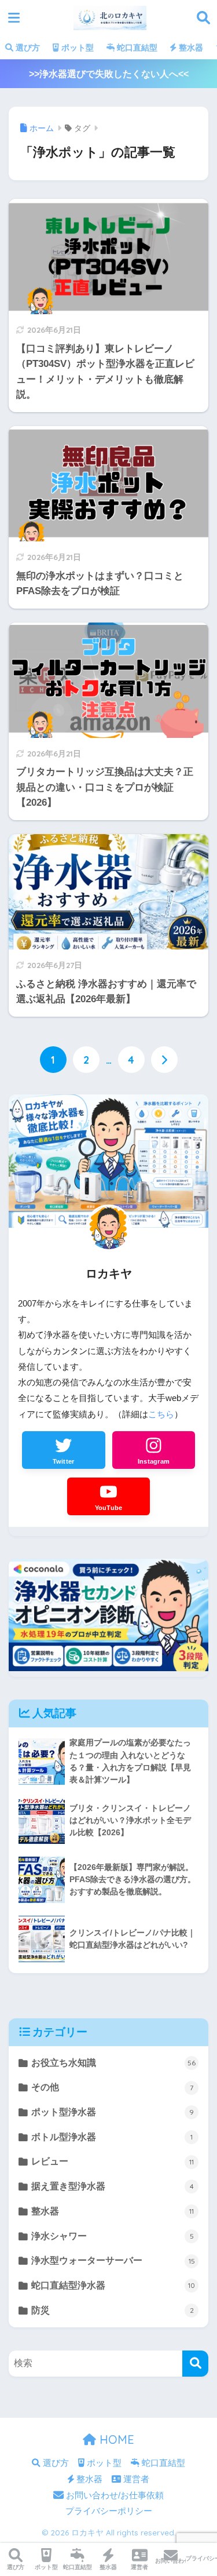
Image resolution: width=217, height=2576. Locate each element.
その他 (112, 2087)
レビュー (113, 2161)
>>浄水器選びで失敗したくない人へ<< (109, 74)
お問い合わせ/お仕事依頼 (114, 2495)
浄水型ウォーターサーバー (113, 2260)
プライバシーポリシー (109, 2511)
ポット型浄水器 (113, 2112)
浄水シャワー (112, 2236)
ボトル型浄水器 (112, 2137)
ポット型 (76, 48)
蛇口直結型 (136, 48)
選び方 (27, 48)
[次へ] (164, 1060)
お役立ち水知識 (113, 2063)
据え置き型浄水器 (112, 2186)
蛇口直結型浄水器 (113, 2285)
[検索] (195, 2364)
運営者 (135, 2479)
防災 (112, 2310)
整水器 (190, 48)
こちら (161, 1414)
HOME (115, 2439)
